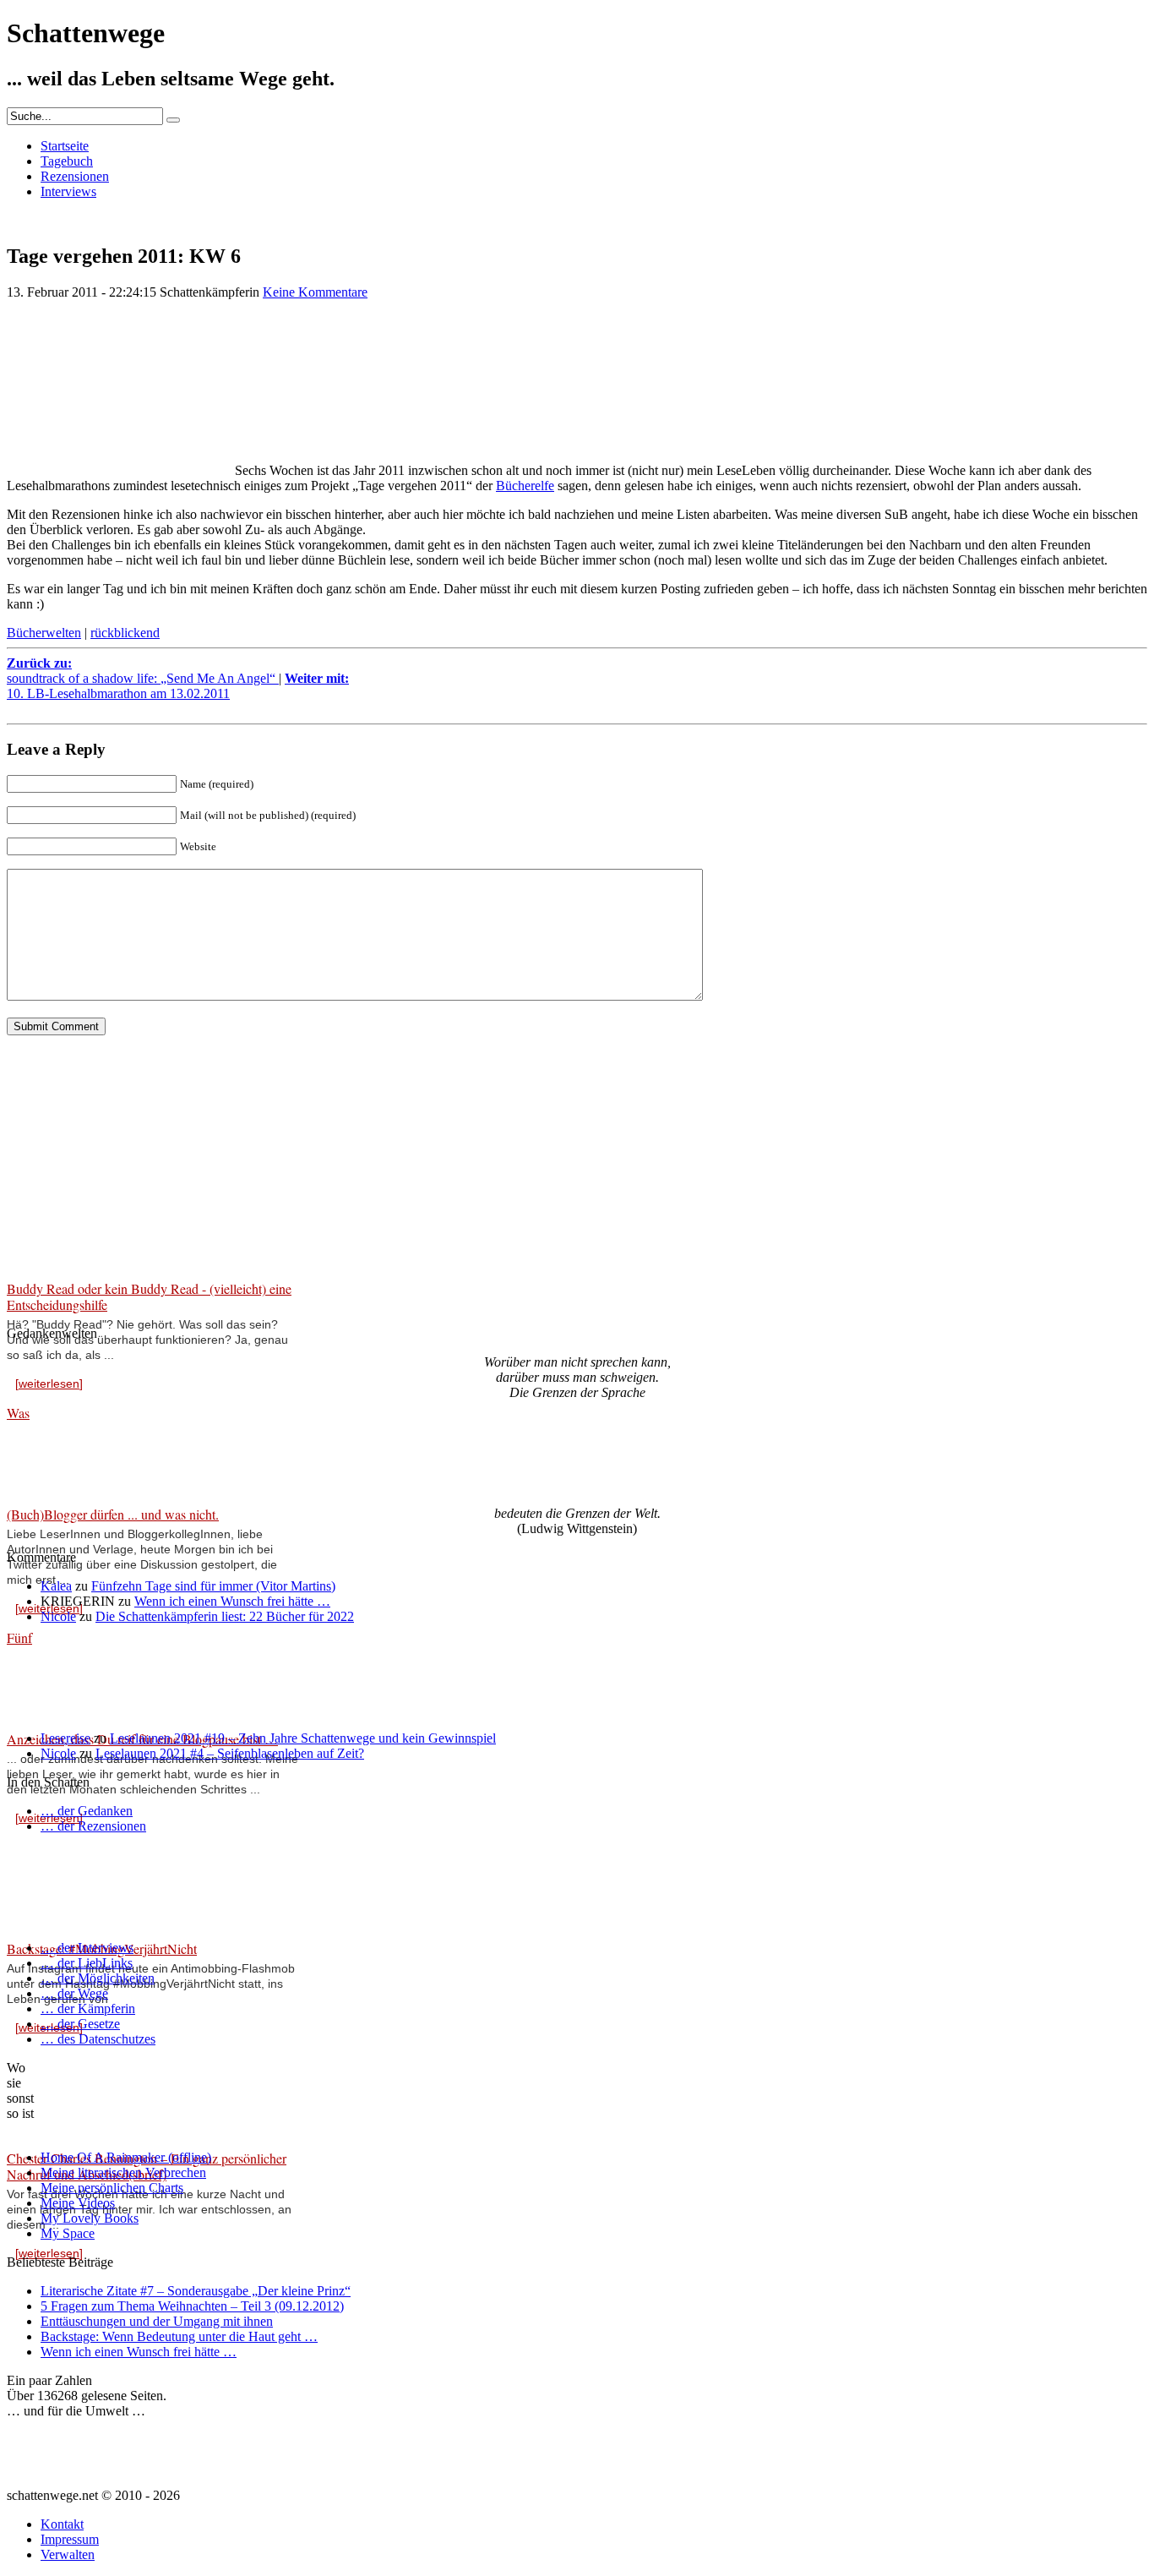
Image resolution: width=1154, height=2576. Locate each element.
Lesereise (65, 1738)
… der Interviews (87, 1948)
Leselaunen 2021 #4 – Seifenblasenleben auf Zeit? (230, 1753)
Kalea (56, 1586)
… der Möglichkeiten (98, 1978)
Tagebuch (67, 161)
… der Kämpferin (88, 2008)
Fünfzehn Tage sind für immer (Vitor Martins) (213, 1586)
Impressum (70, 2539)
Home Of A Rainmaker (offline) (126, 2157)
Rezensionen (75, 176)
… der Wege (74, 1993)
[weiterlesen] (49, 1384)
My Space (68, 2233)
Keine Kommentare (315, 292)
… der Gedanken (87, 1811)
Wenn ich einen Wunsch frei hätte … (232, 1601)
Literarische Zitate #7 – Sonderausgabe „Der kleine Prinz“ (196, 2291)
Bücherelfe (525, 486)
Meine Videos (78, 2203)
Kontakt (62, 2524)
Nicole (58, 1616)
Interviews (68, 191)
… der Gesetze (80, 2024)
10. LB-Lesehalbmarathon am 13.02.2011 (178, 686)
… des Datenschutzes (98, 2039)
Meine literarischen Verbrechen (123, 2172)
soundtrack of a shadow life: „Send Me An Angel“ (143, 671)
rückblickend (125, 633)
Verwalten (68, 2554)
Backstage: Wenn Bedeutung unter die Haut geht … (179, 2336)
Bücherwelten (44, 633)
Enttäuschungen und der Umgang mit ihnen (157, 2321)
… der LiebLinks (87, 1963)
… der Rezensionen (93, 1826)
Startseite (65, 146)
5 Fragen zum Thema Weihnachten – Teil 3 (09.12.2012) (192, 2306)
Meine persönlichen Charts (112, 2188)
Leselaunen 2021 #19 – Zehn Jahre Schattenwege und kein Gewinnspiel (303, 1738)
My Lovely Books (90, 2218)
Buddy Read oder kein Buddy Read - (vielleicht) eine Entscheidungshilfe (149, 1296)
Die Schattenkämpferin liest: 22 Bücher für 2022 (225, 1616)
